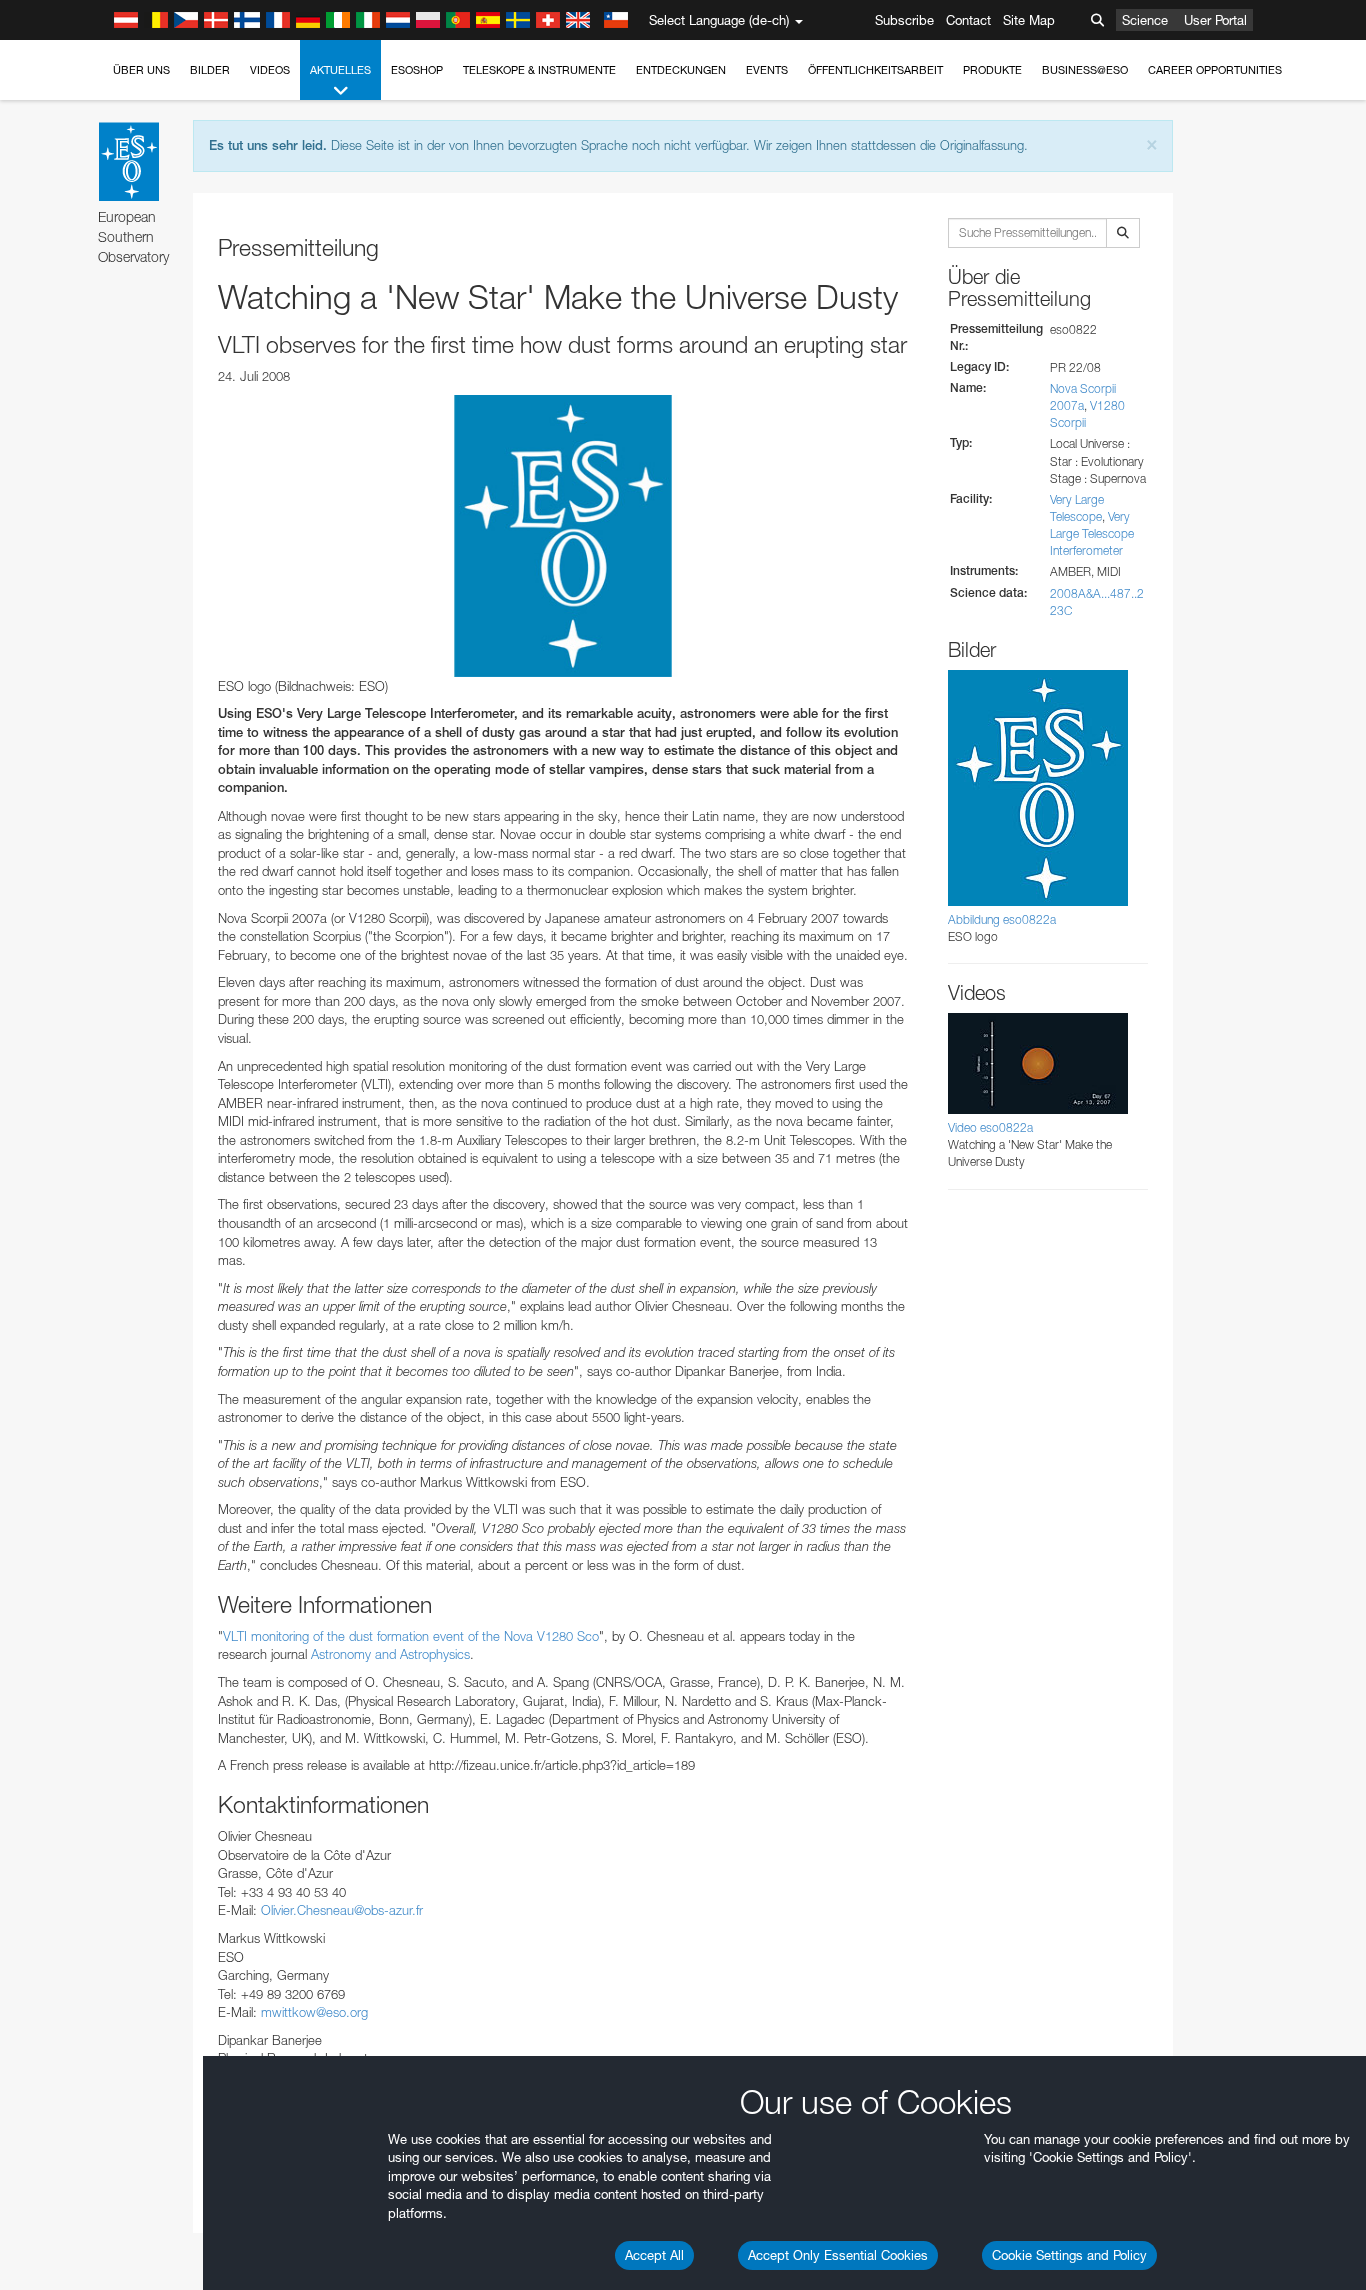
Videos (270, 70)
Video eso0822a (990, 1127)
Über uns (141, 70)
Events (767, 70)
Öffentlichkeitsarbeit (875, 70)
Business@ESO (1085, 70)
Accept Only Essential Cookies (838, 2255)
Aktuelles (340, 70)
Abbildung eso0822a (1002, 919)
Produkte (992, 70)
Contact (968, 20)
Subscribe (904, 20)
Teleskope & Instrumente (539, 70)
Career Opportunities (1215, 70)
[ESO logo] (563, 536)
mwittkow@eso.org (314, 2012)
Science (1145, 20)
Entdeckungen (681, 70)
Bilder (210, 70)
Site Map (1029, 20)
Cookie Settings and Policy (1069, 2255)
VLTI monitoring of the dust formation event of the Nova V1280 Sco (411, 1636)
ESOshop (417, 70)
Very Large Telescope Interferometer (1092, 533)
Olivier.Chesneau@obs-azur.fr (342, 1910)
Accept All (654, 2255)
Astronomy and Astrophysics (390, 1654)
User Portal (1215, 20)
